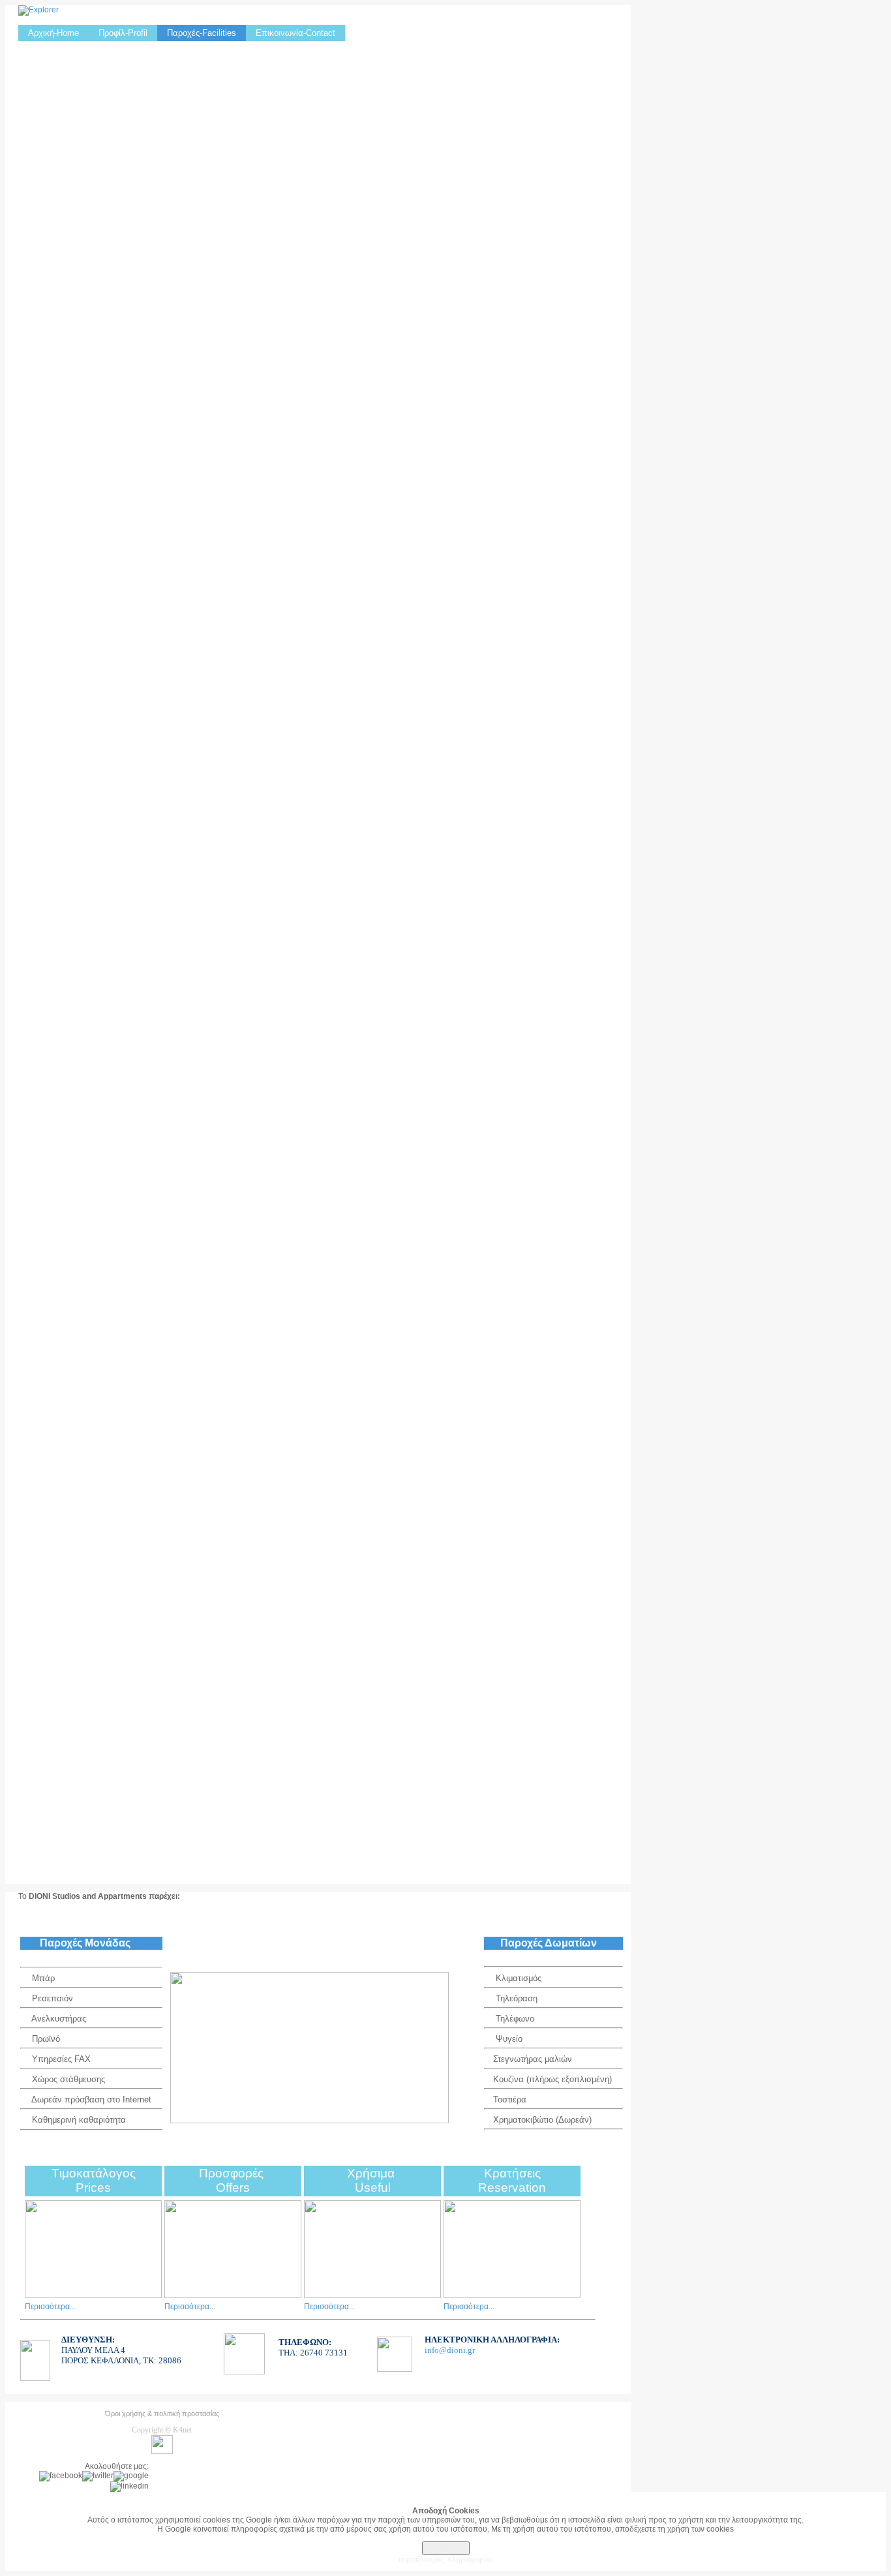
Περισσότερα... (50, 2307)
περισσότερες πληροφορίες (445, 2560)
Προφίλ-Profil (123, 33)
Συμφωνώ (446, 2548)
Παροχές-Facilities (202, 33)
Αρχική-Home (53, 33)
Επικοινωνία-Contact (295, 33)
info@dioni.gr (450, 2350)
